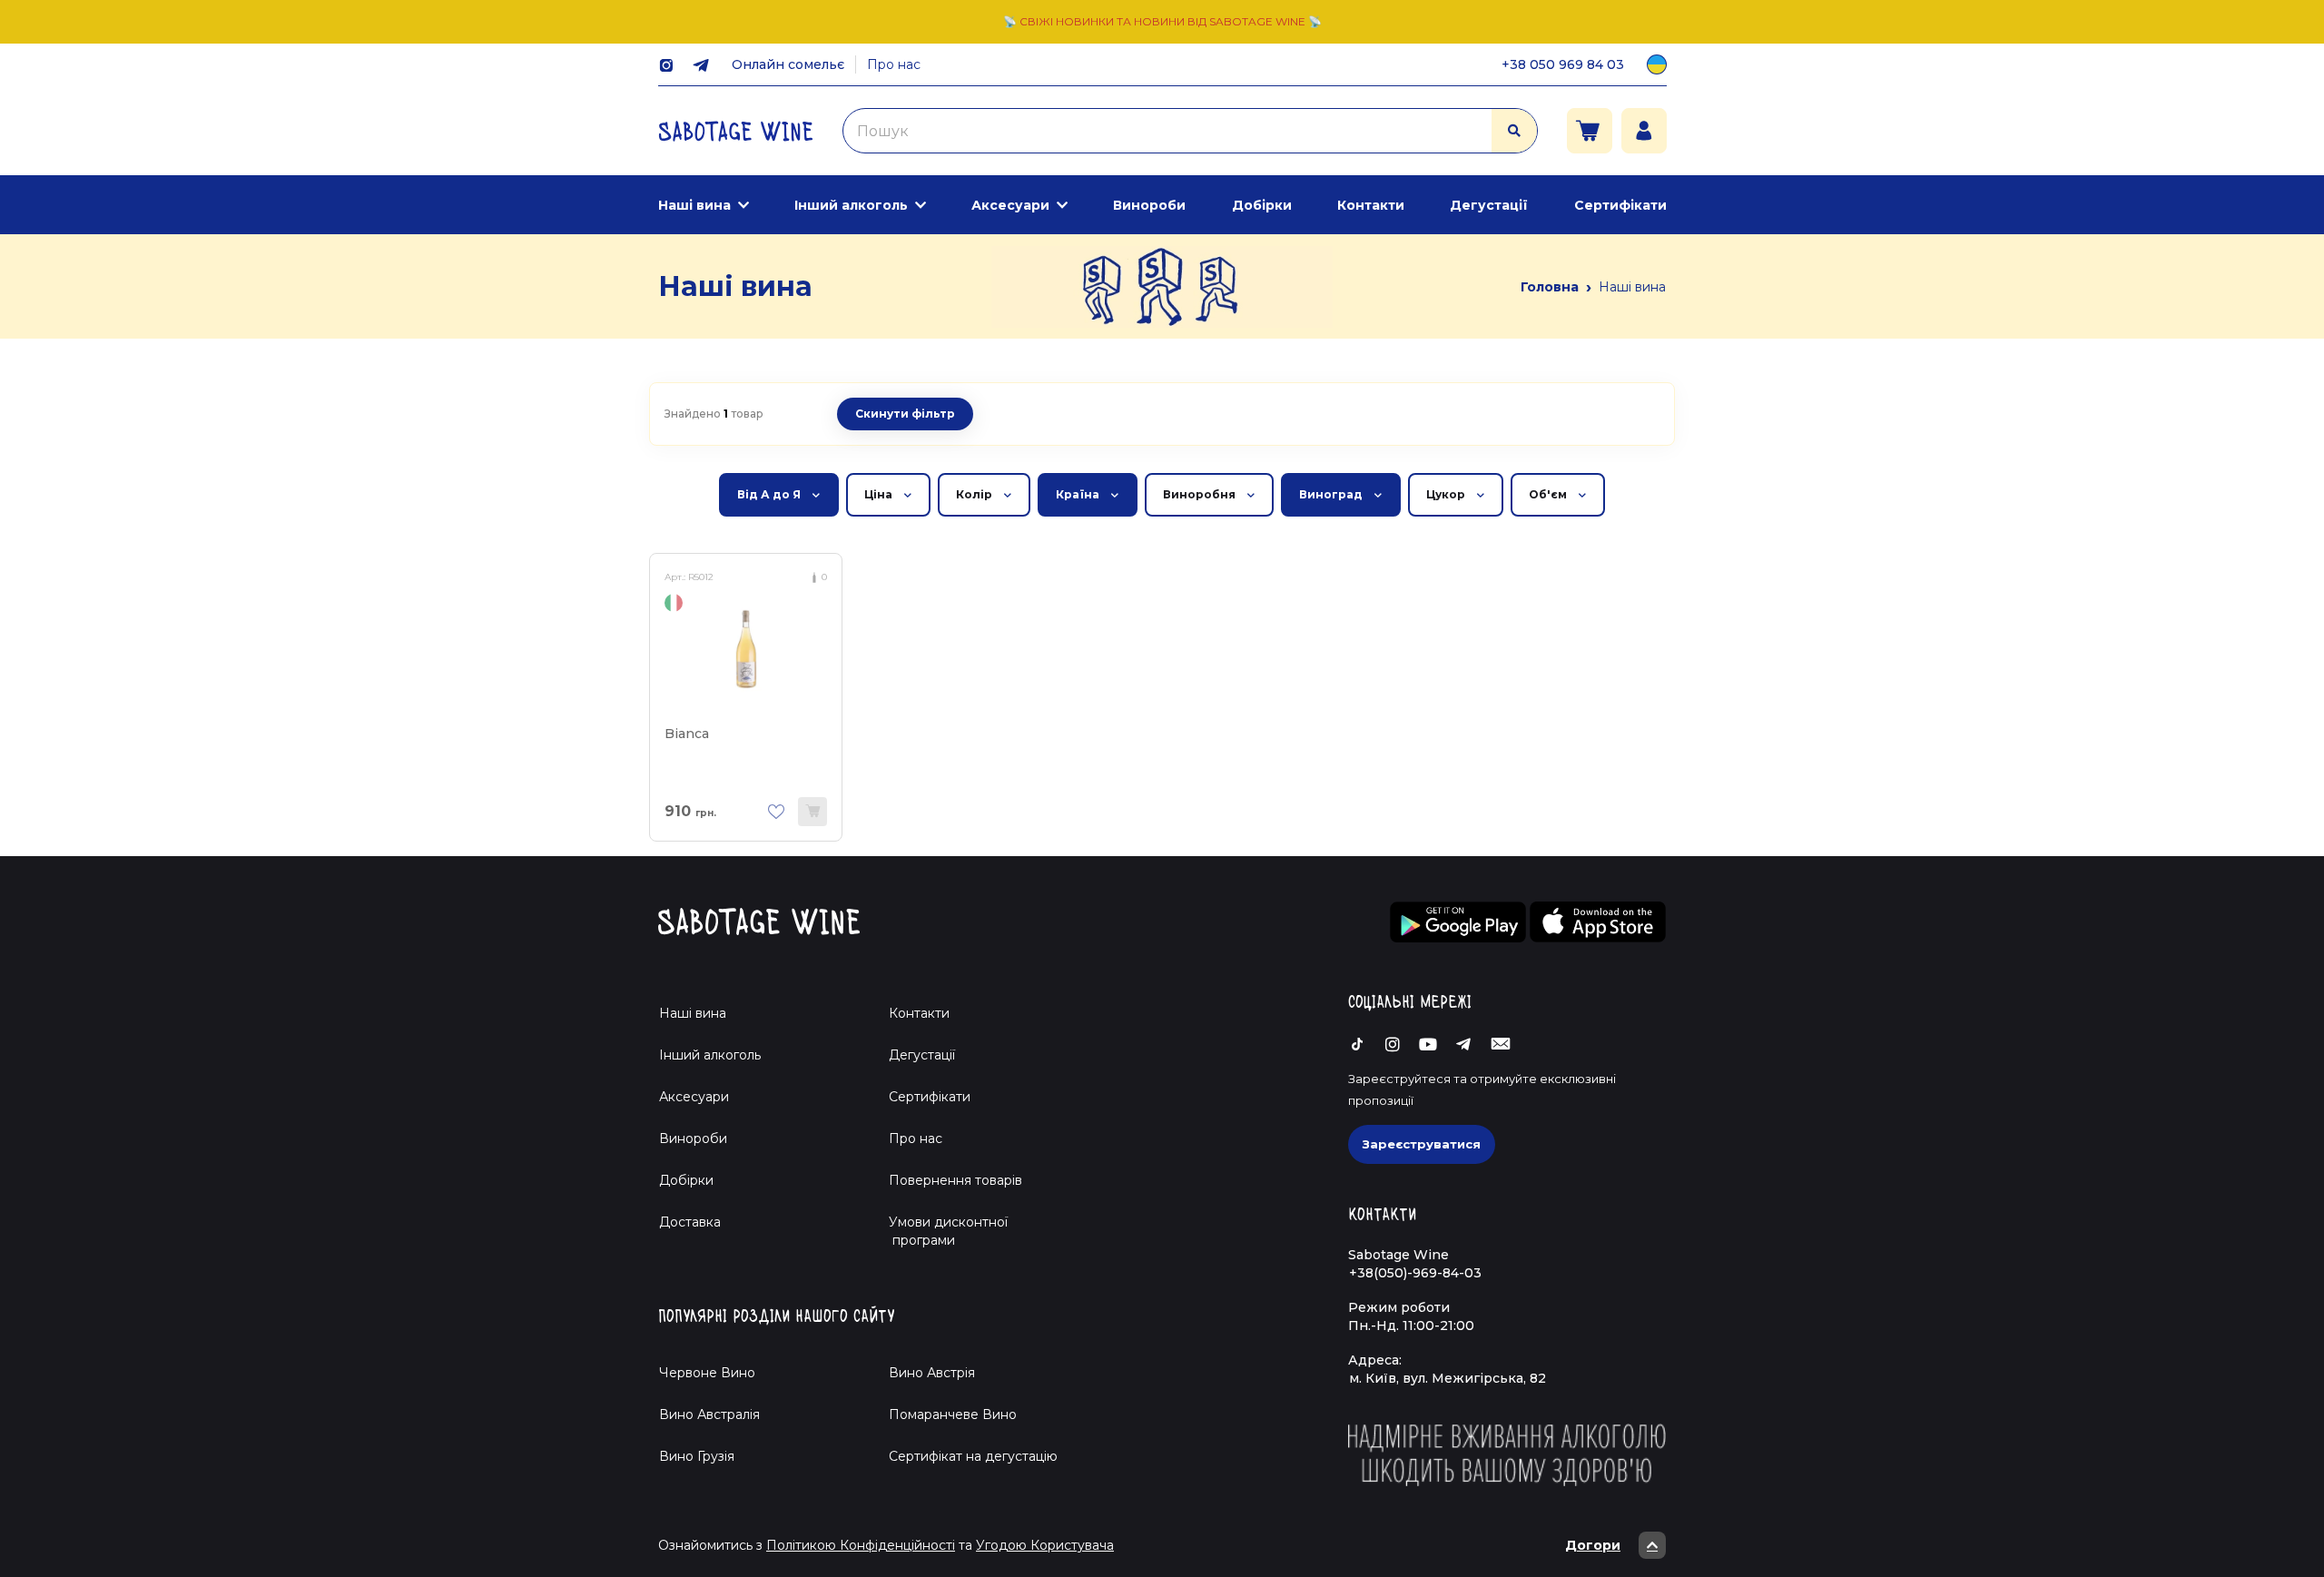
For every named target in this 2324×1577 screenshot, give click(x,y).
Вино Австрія (932, 1373)
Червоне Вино (707, 1373)
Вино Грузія (697, 1456)
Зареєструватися (1422, 1144)
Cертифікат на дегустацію (973, 1456)
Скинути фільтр (905, 414)
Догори (1593, 1545)
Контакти (1371, 205)
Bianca (687, 734)
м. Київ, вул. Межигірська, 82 (1448, 1378)
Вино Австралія (709, 1414)
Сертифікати (1620, 205)
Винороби (1149, 205)
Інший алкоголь (851, 205)
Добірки (1262, 205)
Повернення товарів (955, 1180)
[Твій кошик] (1590, 131)
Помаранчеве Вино (953, 1414)
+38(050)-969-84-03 (1415, 1273)
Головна (1550, 287)
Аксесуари (1010, 205)
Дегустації (1489, 205)
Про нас (894, 64)
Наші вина (694, 205)
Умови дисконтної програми (941, 1231)
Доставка (690, 1222)
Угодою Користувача (1045, 1545)
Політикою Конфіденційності (861, 1545)
